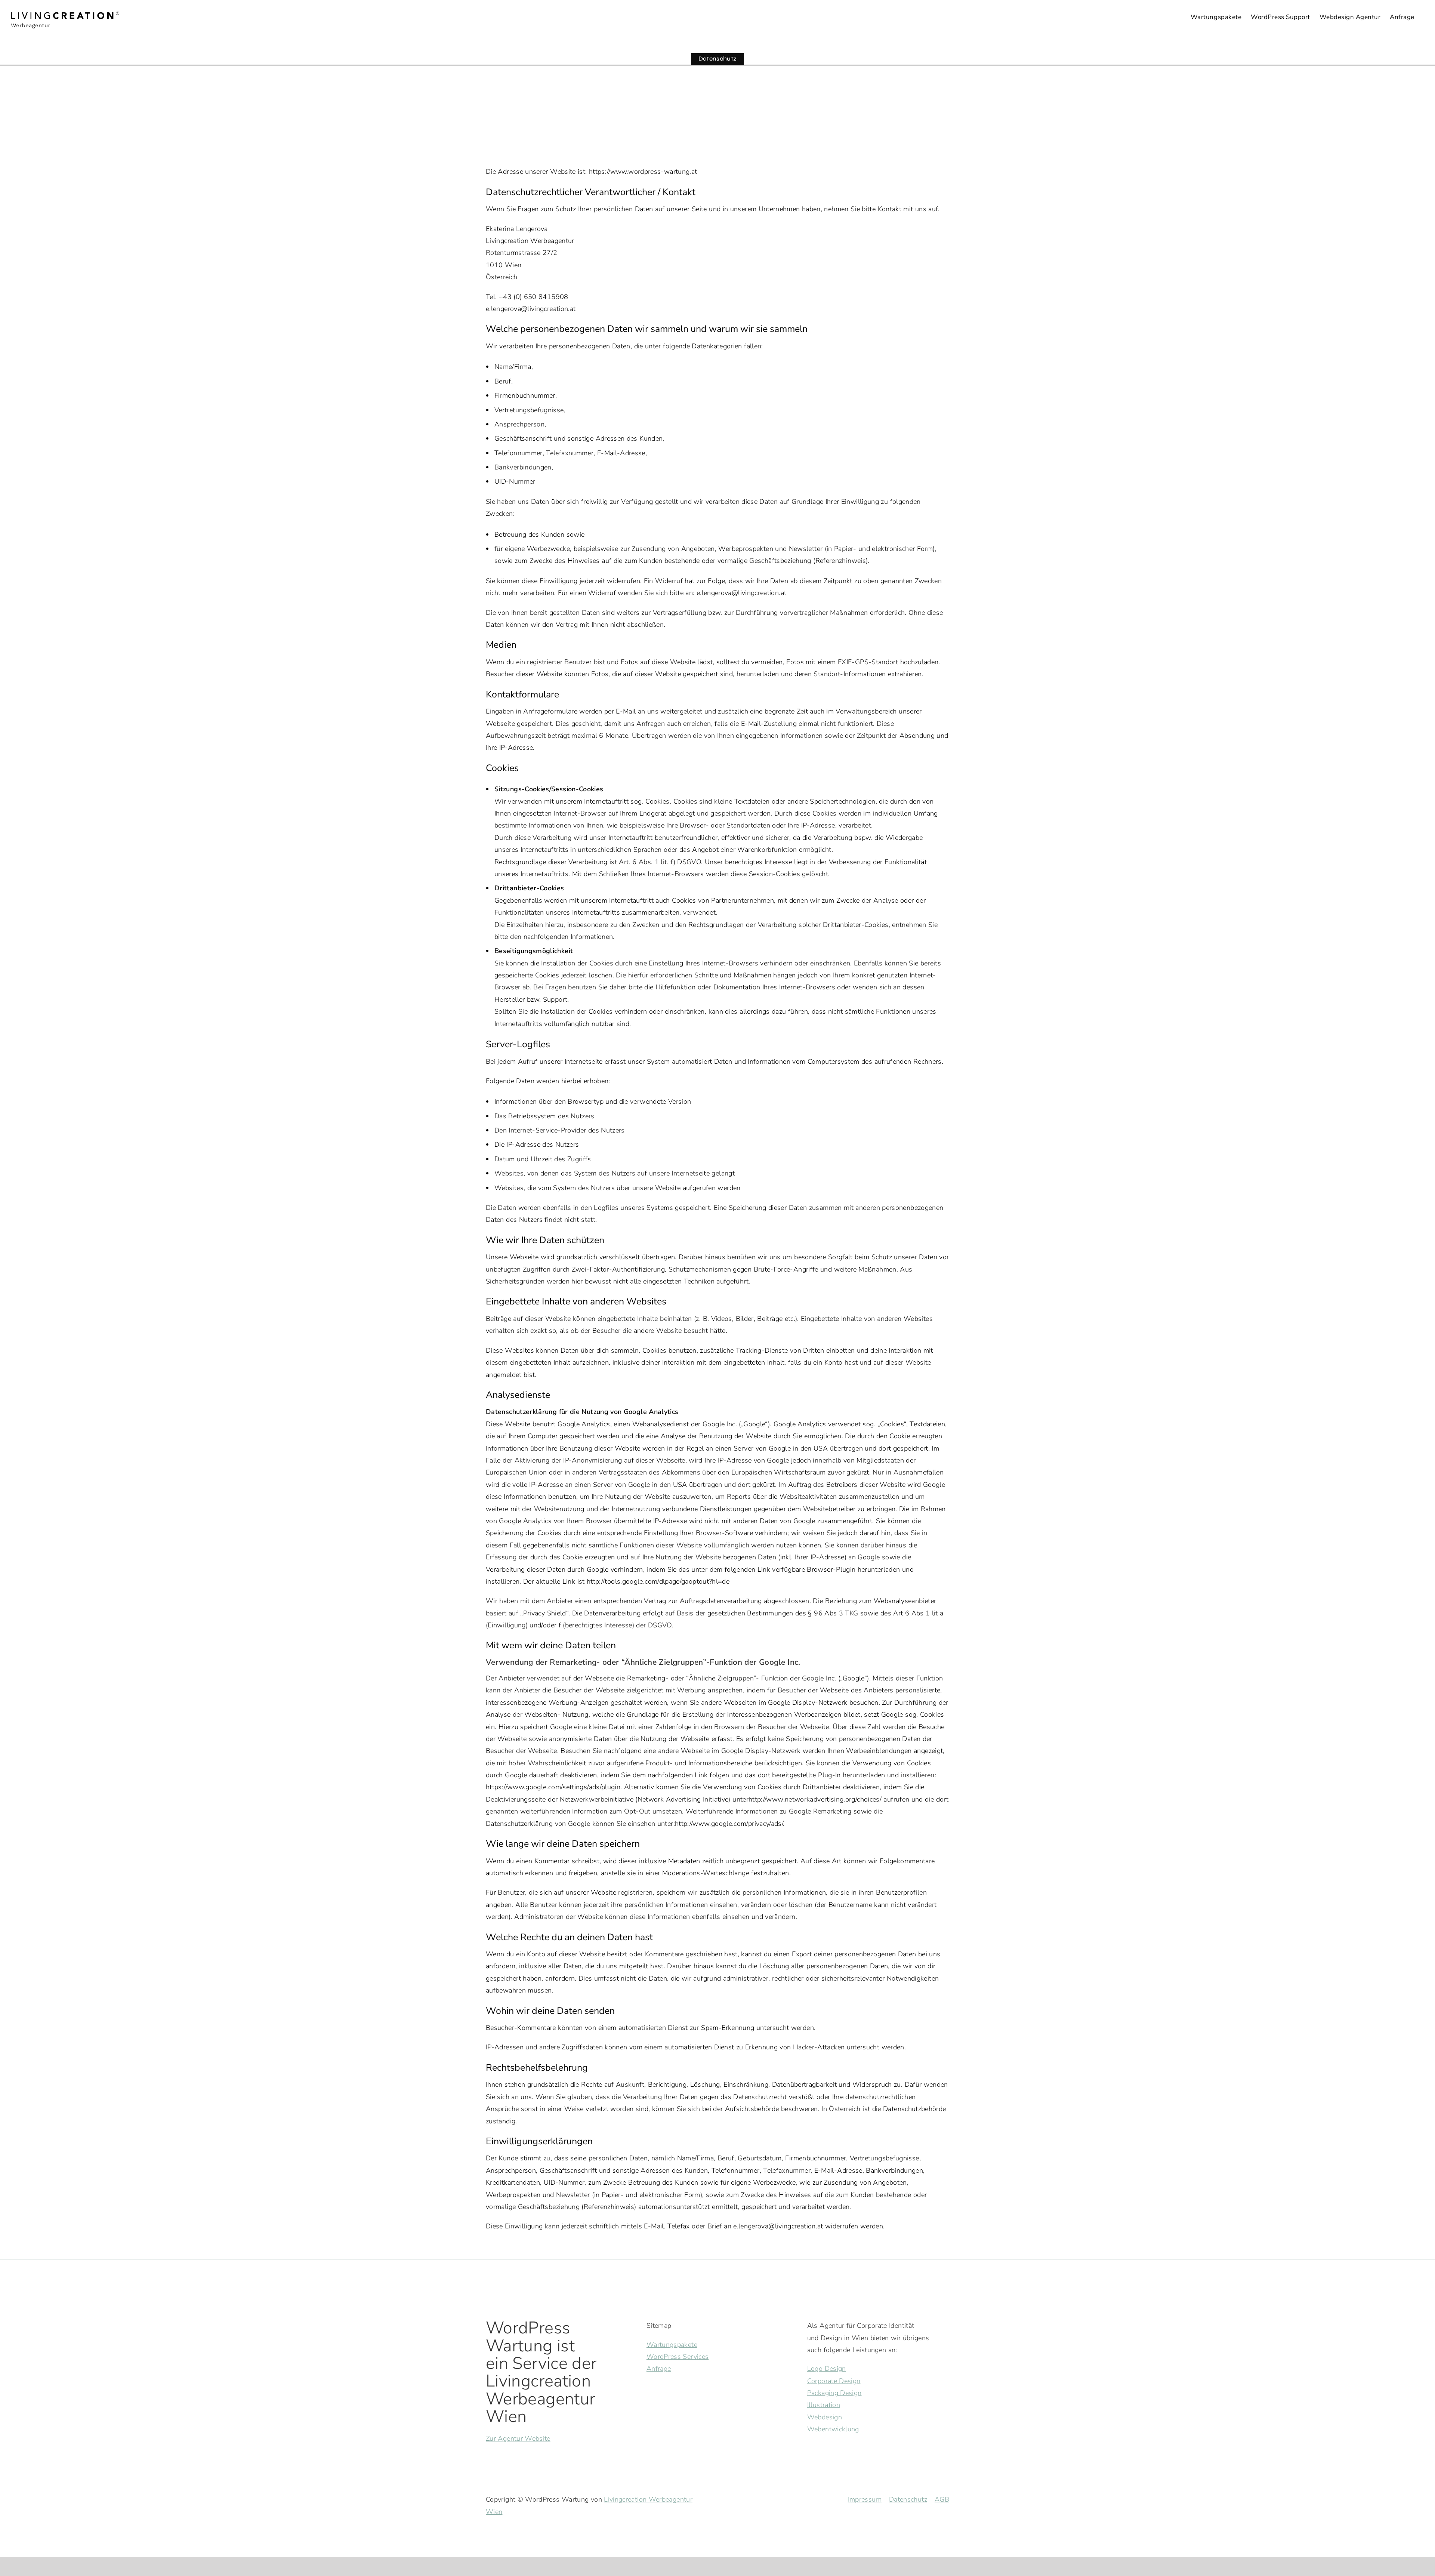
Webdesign (825, 2417)
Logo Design (827, 2369)
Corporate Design (834, 2381)
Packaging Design (834, 2393)
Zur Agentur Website (518, 2438)
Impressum (865, 2499)
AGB (942, 2499)
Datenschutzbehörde (914, 2109)
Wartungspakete (672, 2345)
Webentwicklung (833, 2429)
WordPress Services (678, 2357)
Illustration (824, 2405)
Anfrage (659, 2369)
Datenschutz (908, 2499)
